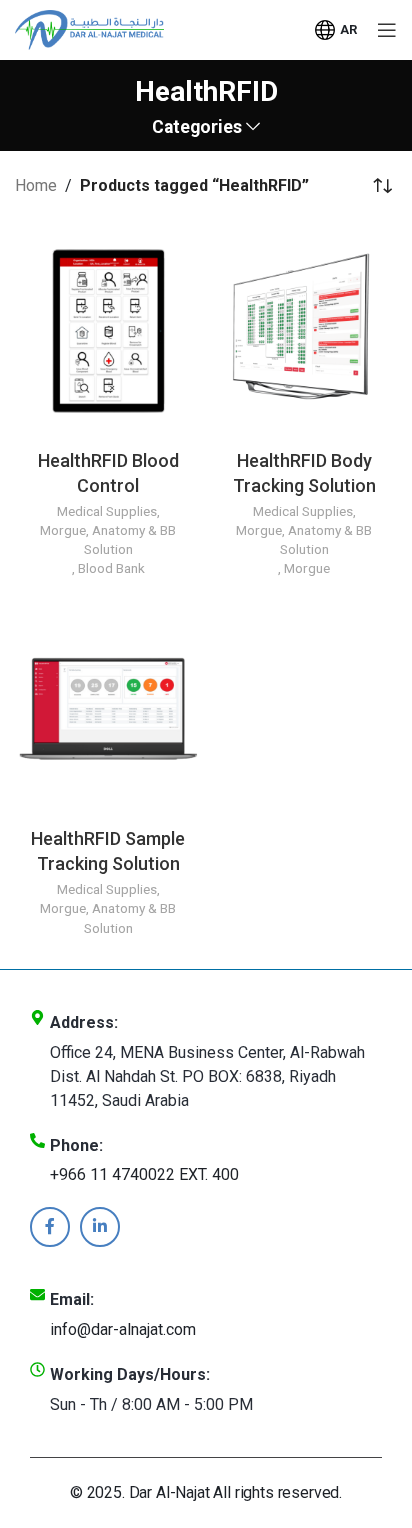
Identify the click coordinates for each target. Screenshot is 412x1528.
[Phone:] (37, 1140)
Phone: (76, 1145)
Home (36, 185)
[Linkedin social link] (100, 1227)
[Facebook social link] (50, 1227)
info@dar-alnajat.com (123, 1329)
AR (348, 29)
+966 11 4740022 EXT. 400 (144, 1174)
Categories (197, 128)
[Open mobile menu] (387, 30)
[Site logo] (89, 28)
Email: (72, 1299)
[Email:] (37, 1294)
